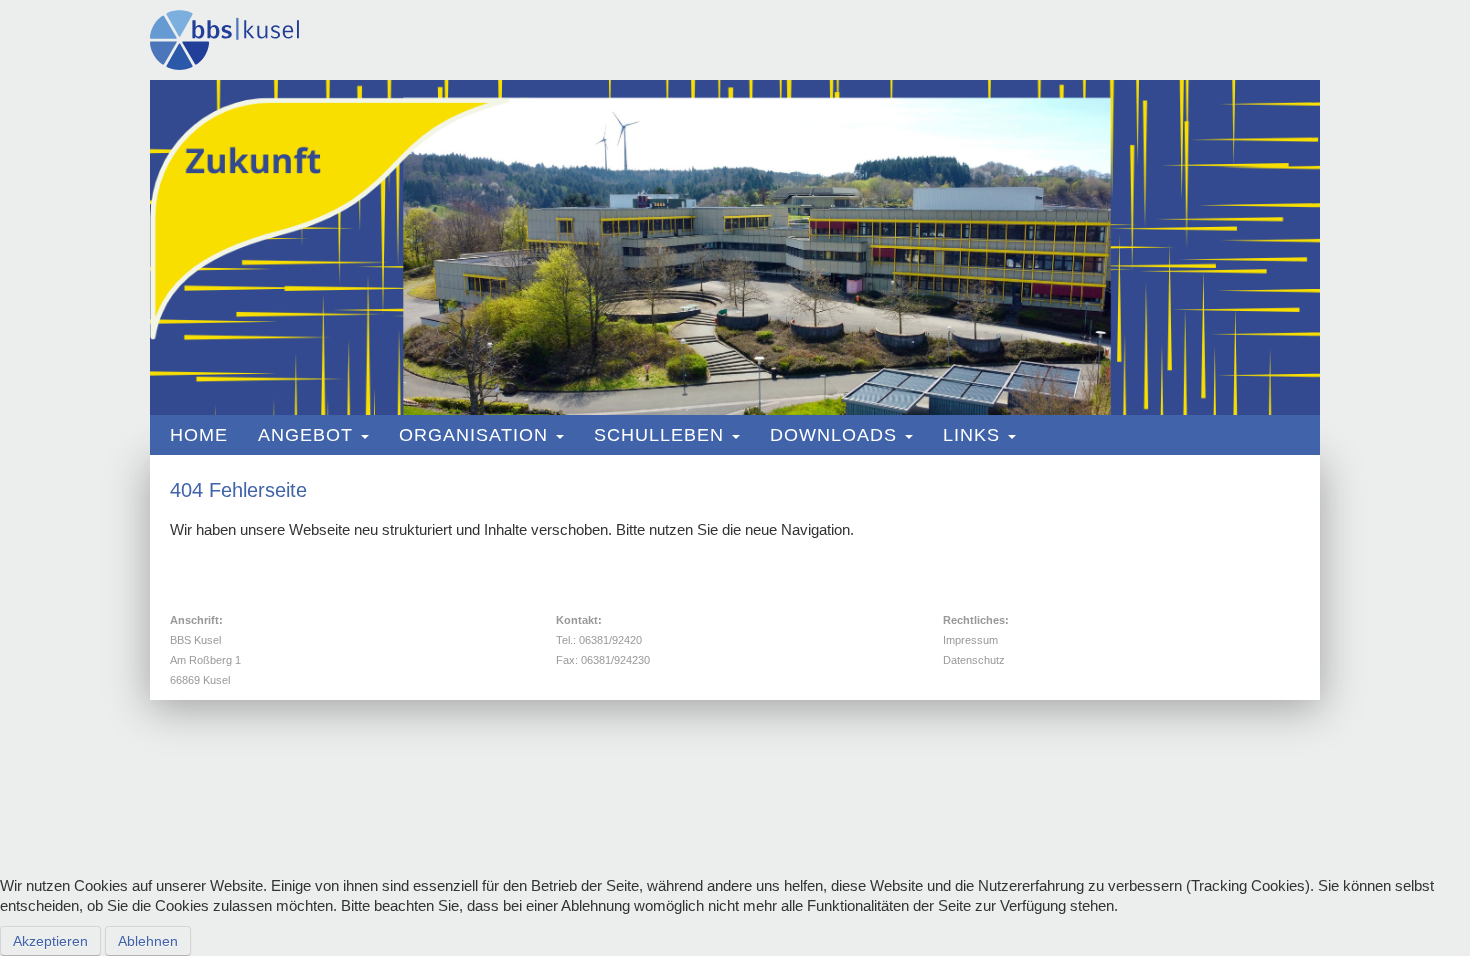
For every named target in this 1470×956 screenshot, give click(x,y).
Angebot (305, 435)
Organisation (473, 435)
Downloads (833, 435)
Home (199, 435)
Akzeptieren (50, 941)
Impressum (970, 640)
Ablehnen (148, 941)
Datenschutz (974, 660)
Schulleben (659, 435)
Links (971, 435)
